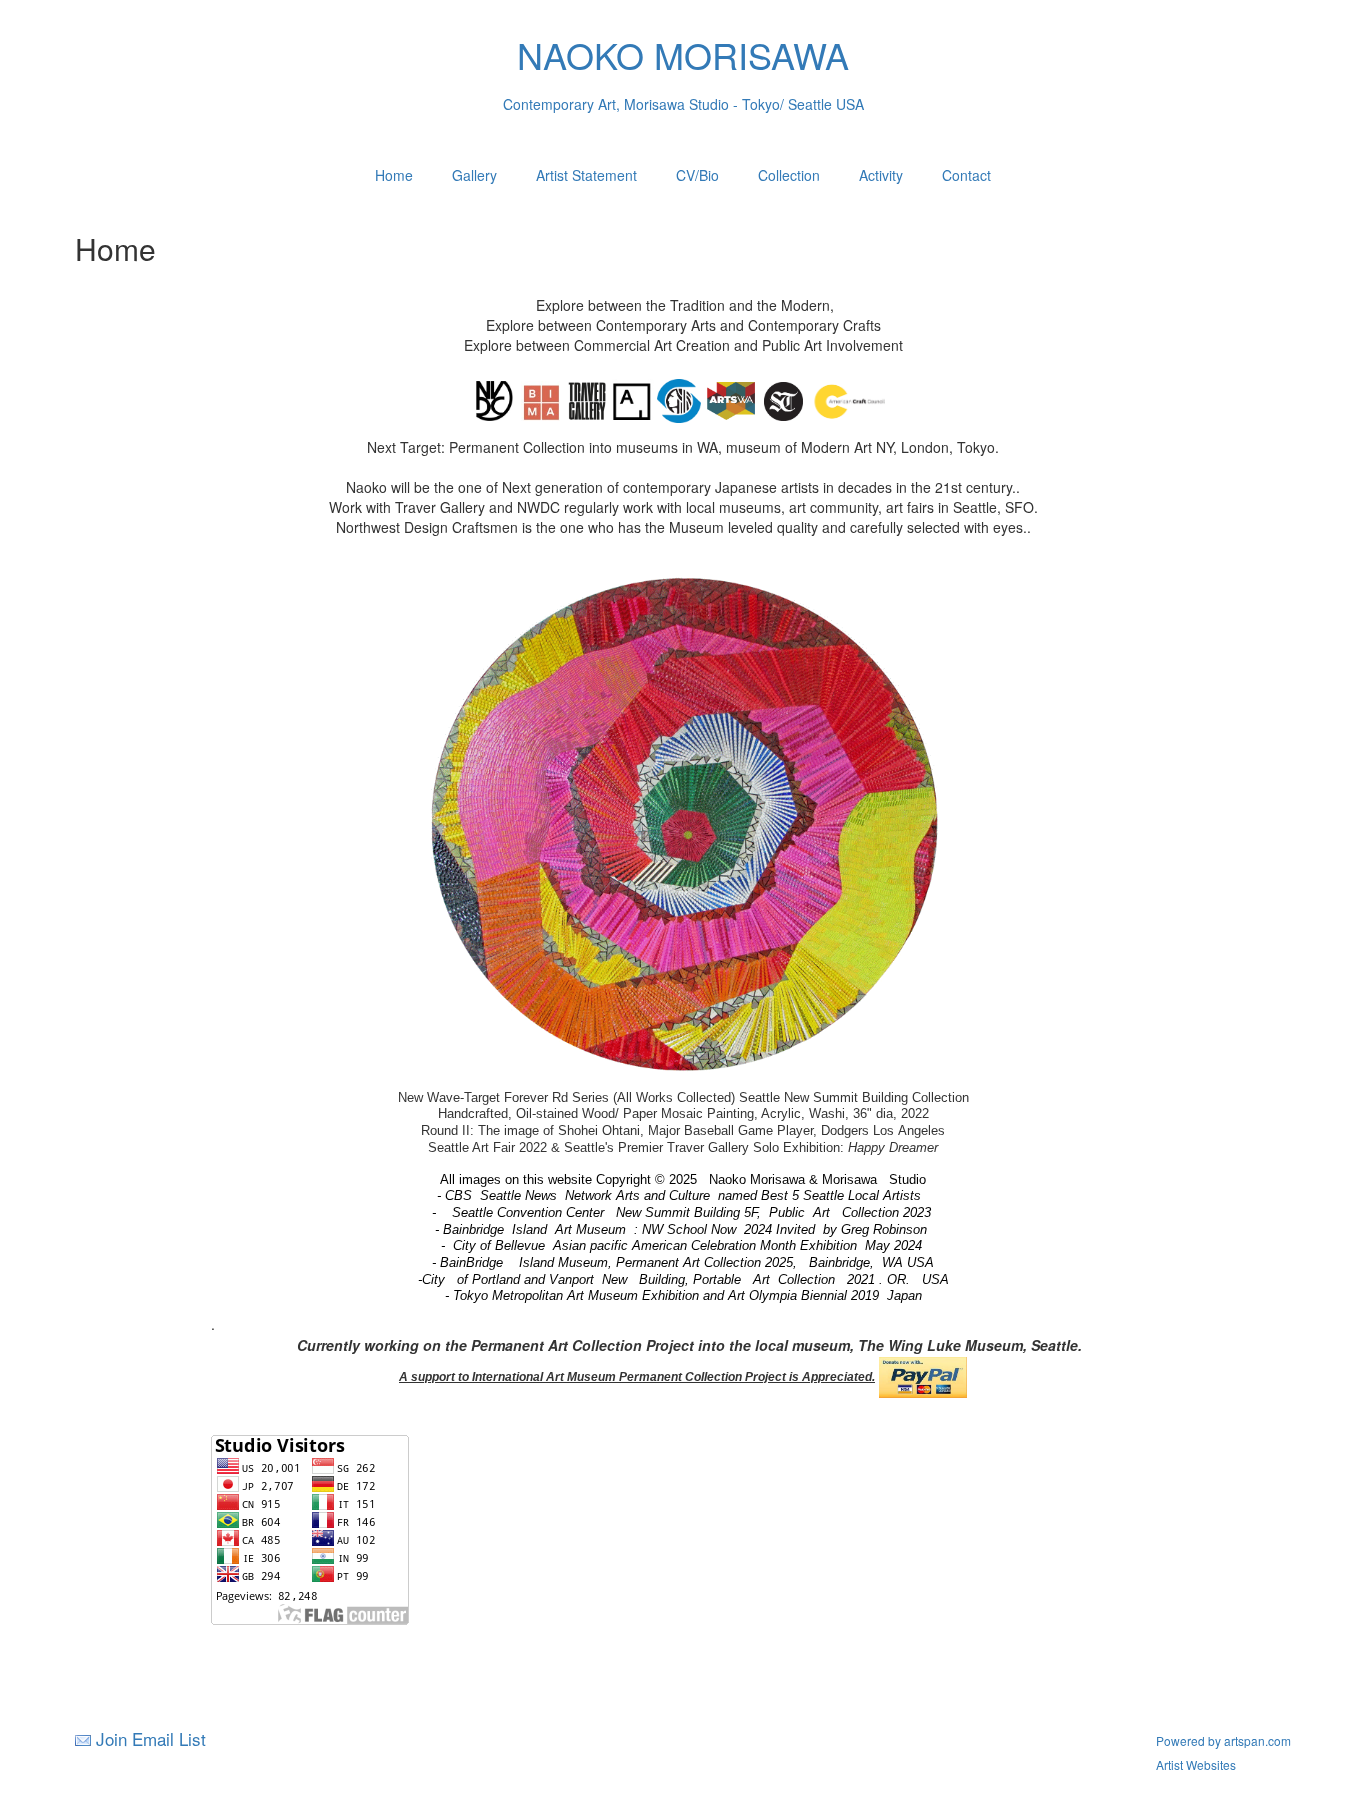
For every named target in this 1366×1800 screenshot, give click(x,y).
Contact (966, 175)
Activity (881, 175)
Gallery (474, 175)
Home (394, 175)
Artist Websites (1196, 1764)
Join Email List (151, 1738)
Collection (789, 175)
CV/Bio (697, 175)
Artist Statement (586, 175)
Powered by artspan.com (1223, 1740)
